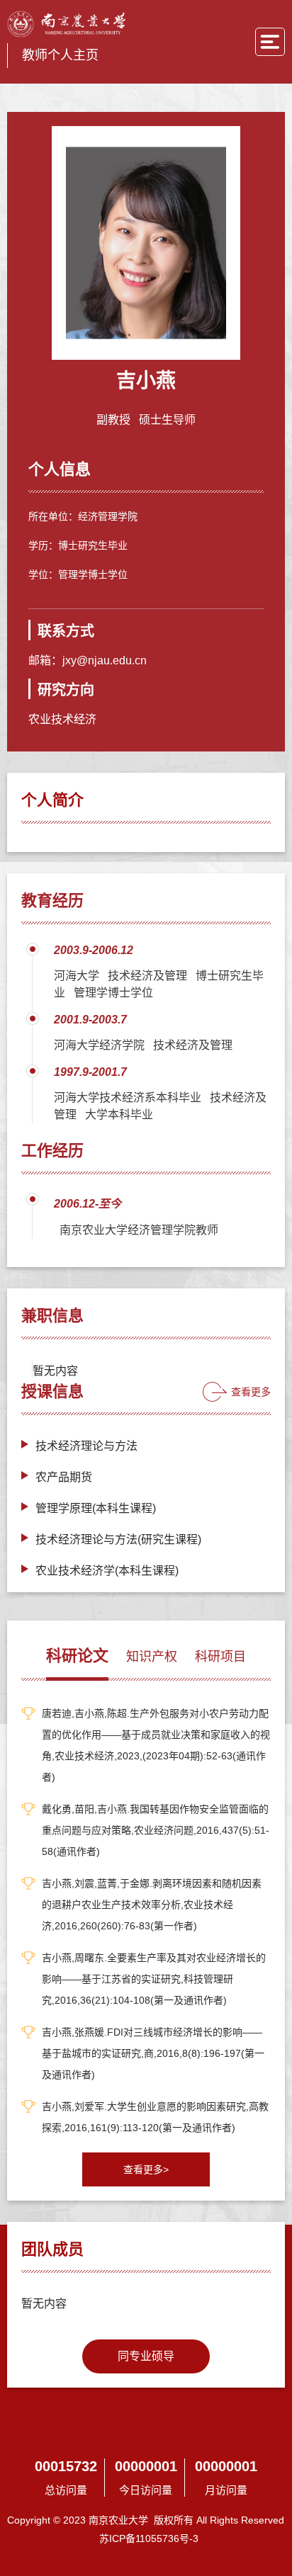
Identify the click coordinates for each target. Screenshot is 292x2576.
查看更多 (251, 1392)
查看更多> (146, 2169)
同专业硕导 (146, 2356)
